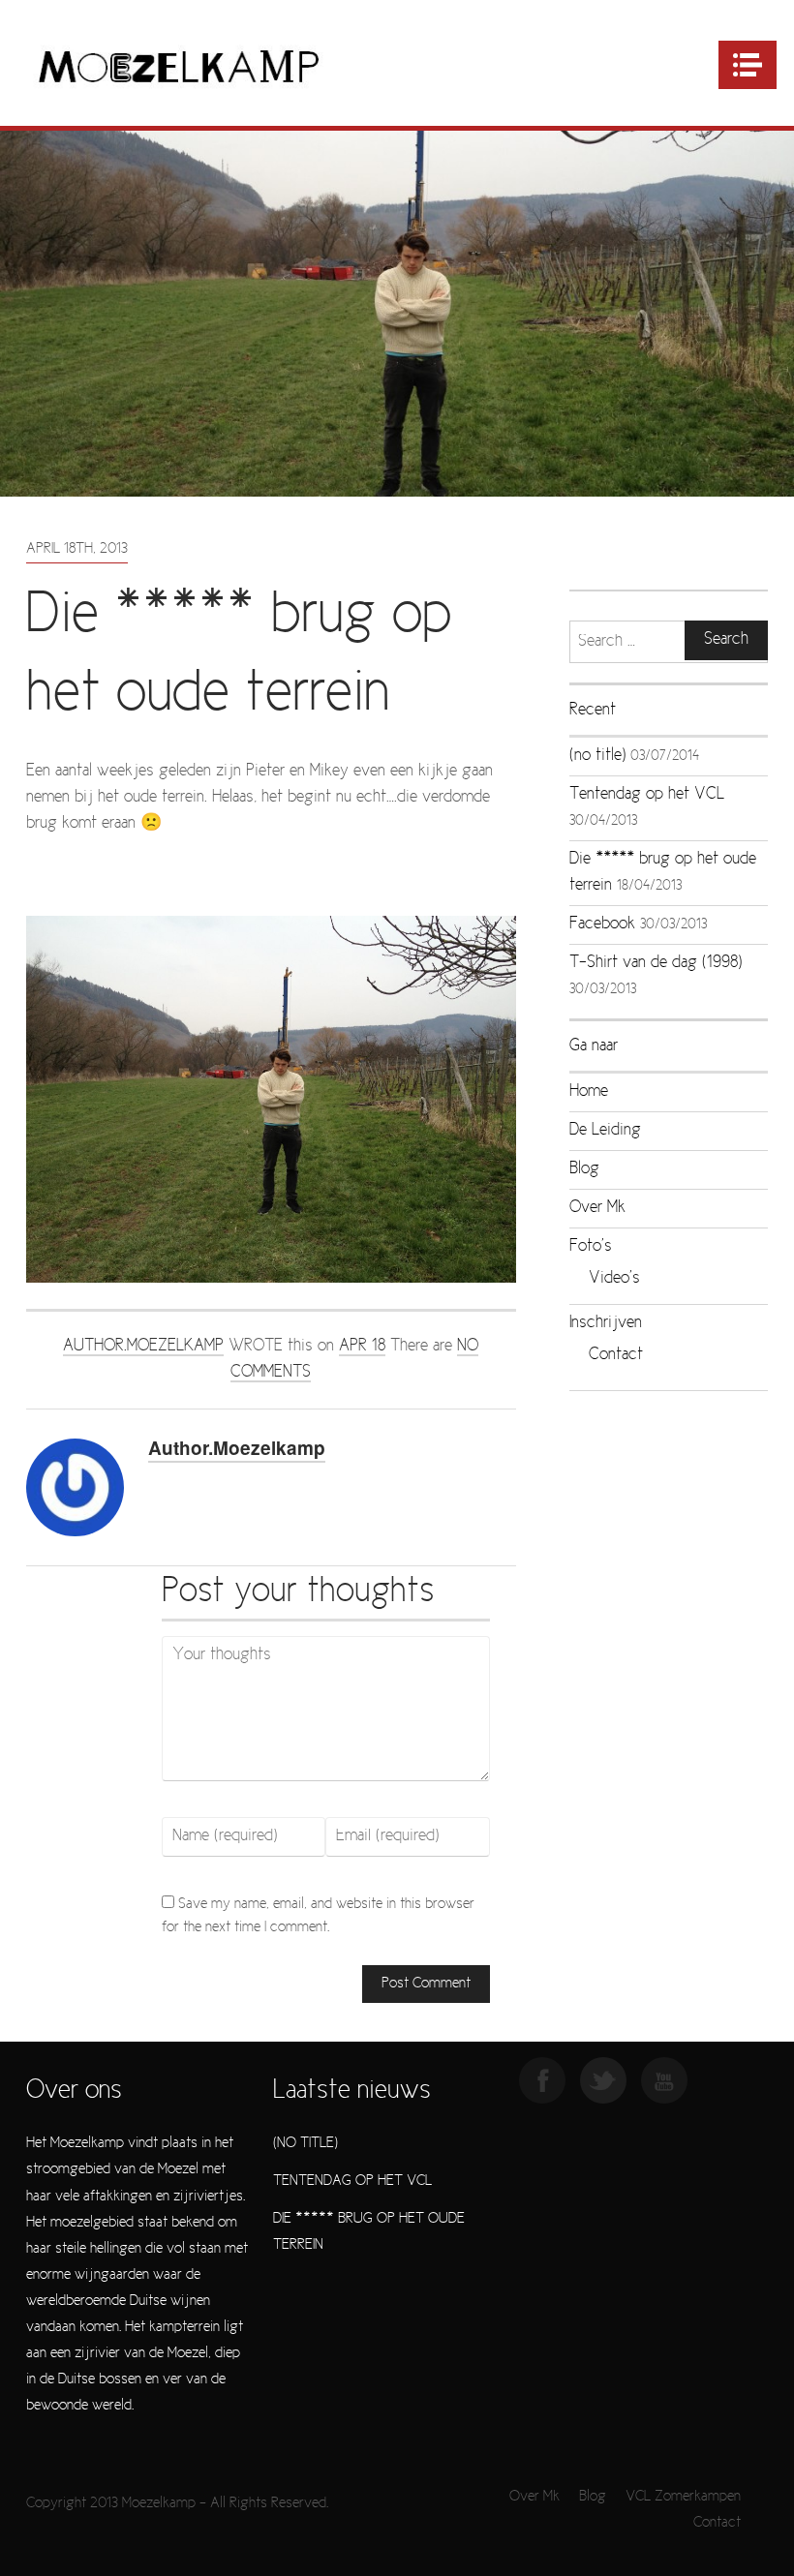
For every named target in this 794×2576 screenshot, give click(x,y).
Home (589, 1092)
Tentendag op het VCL (647, 795)
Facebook (602, 924)
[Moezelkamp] (179, 65)
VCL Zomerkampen (683, 2497)
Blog (584, 1169)
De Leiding (605, 1131)
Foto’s (591, 1247)
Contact (616, 1355)
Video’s (614, 1279)
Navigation (748, 65)
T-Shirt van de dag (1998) (656, 963)
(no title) (597, 756)
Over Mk (597, 1208)
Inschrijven (606, 1323)
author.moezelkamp (143, 1347)
